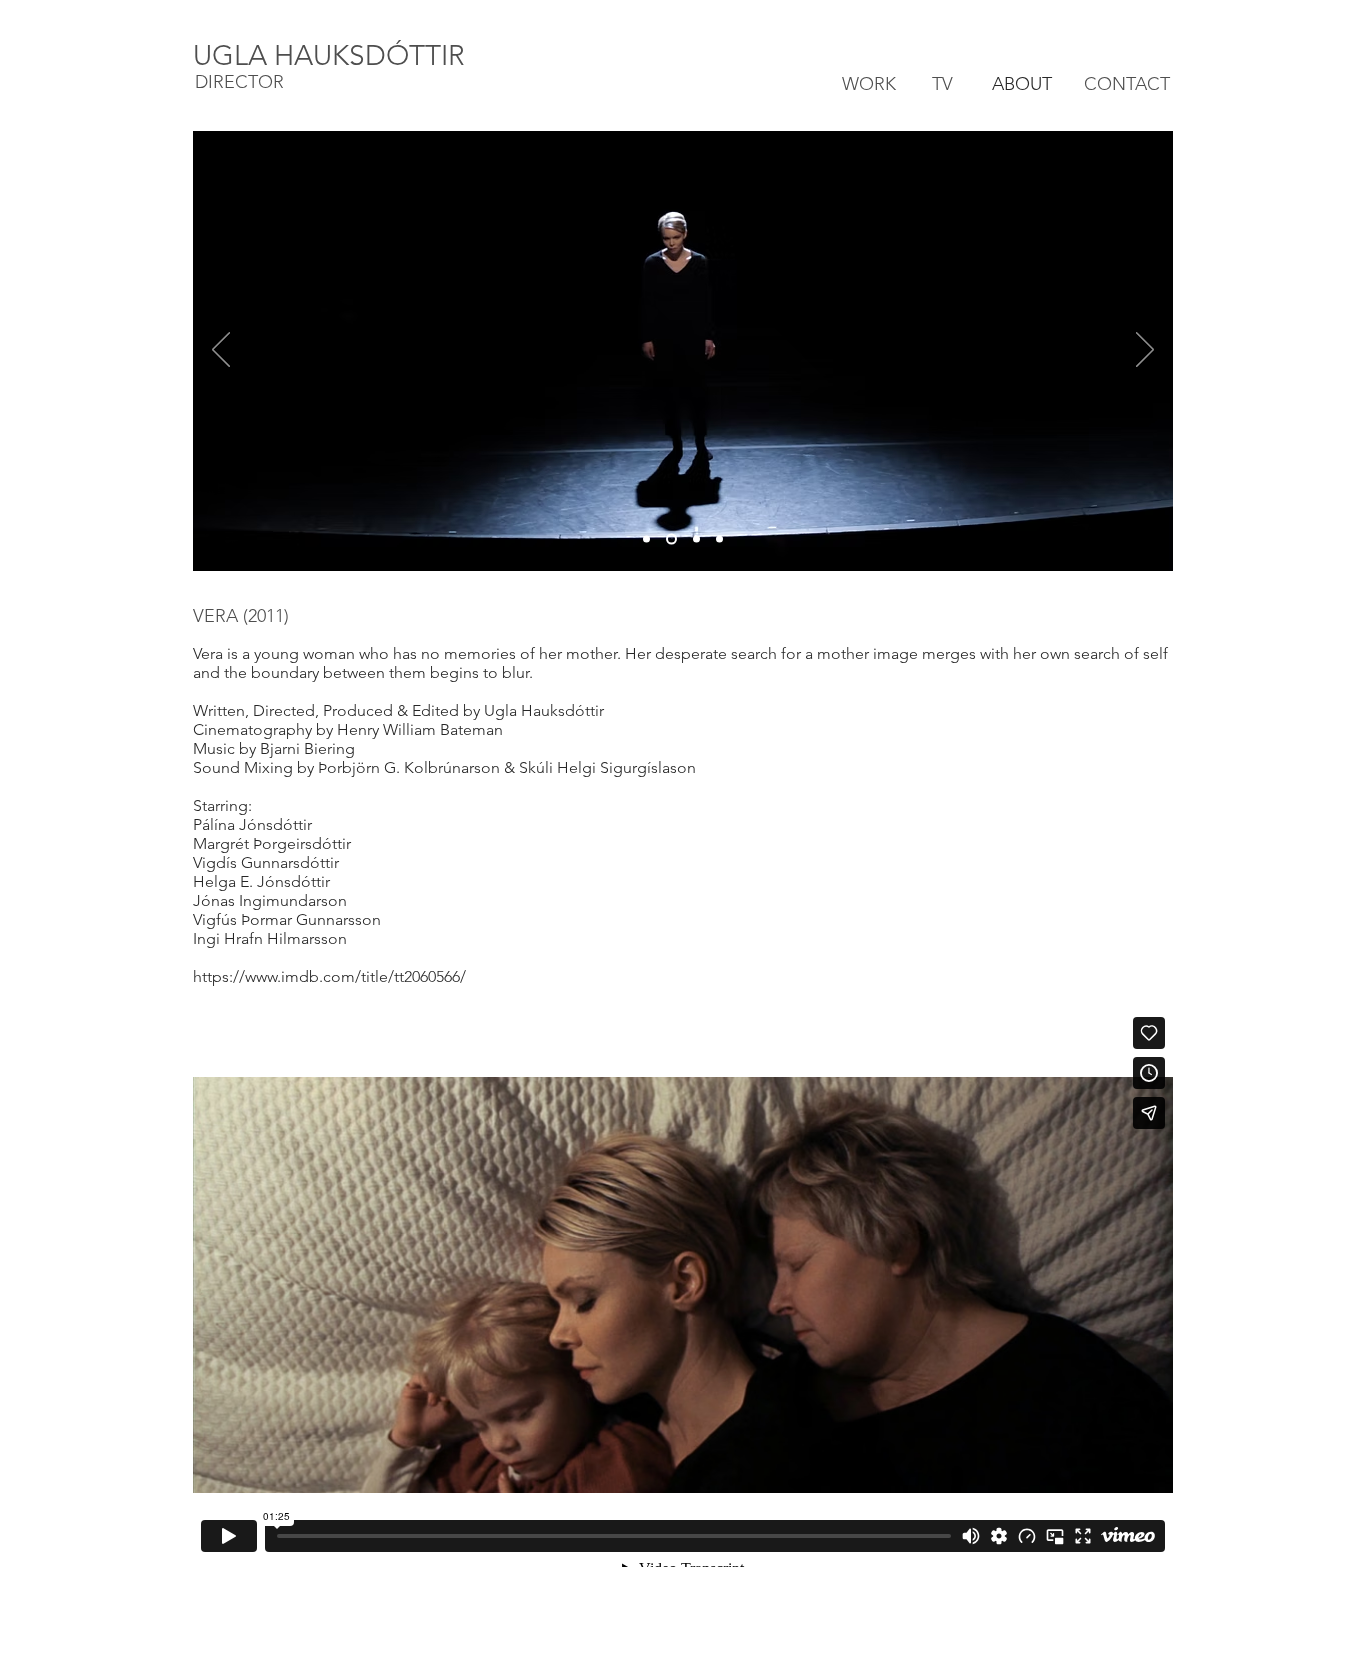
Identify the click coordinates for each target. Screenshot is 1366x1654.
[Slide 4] (719, 539)
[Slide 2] (669, 539)
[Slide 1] (646, 539)
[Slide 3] (694, 539)
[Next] (1145, 351)
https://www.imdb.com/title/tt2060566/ (329, 976)
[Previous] (221, 351)
